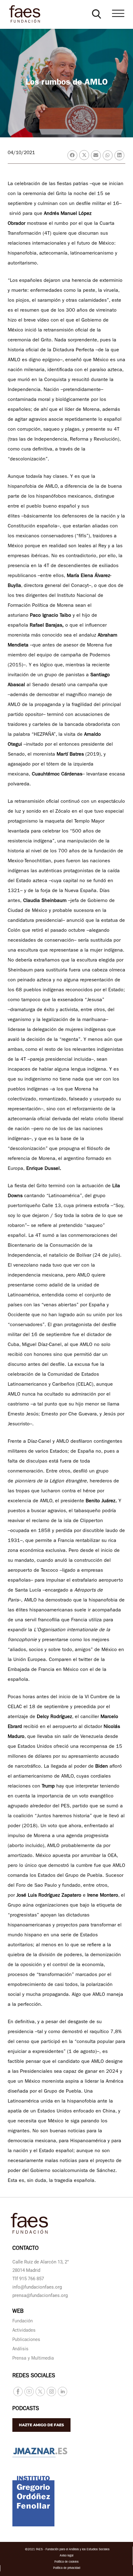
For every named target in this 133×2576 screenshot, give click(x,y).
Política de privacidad (67, 2568)
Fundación (23, 2322)
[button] (97, 14)
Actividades (24, 2331)
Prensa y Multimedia (33, 2359)
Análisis (20, 2349)
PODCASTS (26, 2409)
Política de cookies (66, 2562)
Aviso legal (66, 2556)
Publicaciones (26, 2340)
